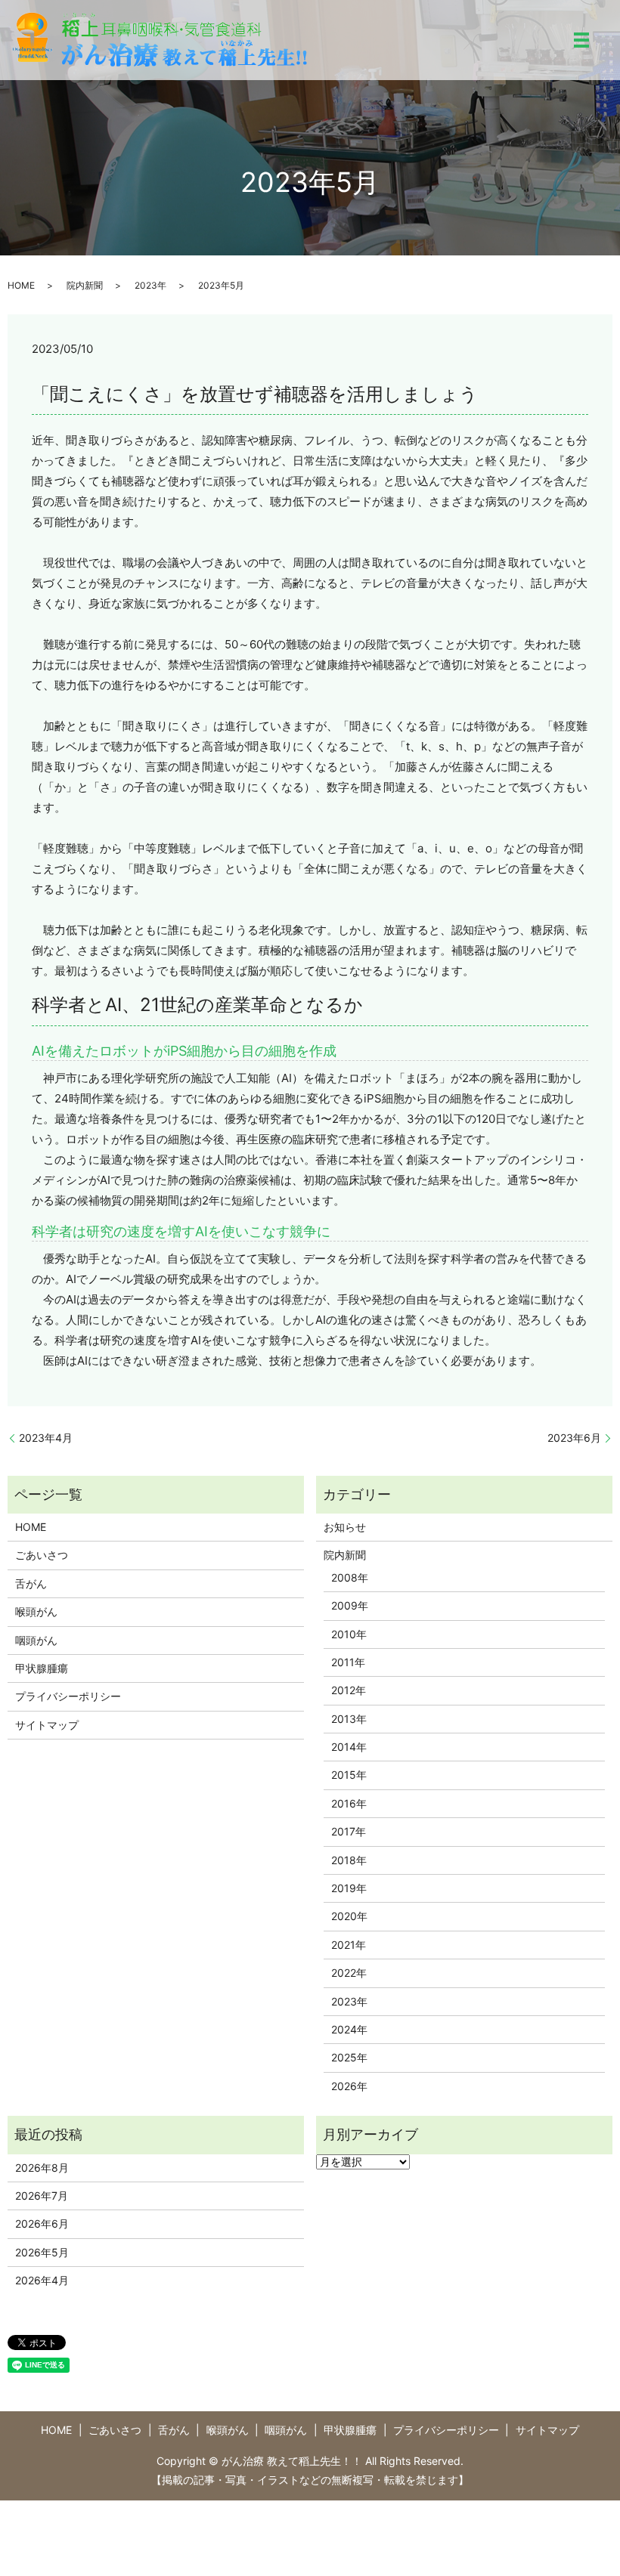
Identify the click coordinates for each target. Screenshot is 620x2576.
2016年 (349, 1803)
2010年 (349, 1634)
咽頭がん (36, 1640)
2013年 (349, 1719)
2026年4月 (42, 2280)
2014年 (349, 1747)
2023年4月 (46, 1438)
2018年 (349, 1860)
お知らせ (345, 1527)
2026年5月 (42, 2252)
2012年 (349, 1690)
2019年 (349, 1888)
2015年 (349, 1775)
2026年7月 (42, 2196)
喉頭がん (36, 1611)
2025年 (349, 2057)
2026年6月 (42, 2223)
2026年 (349, 2086)
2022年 (349, 1973)
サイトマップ (47, 1725)
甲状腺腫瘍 (42, 1668)
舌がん (31, 1583)
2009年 (350, 1605)
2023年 (150, 285)
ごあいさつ (42, 1555)
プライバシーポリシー (68, 1696)
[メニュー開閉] (581, 40)
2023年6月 (574, 1438)
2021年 (349, 1945)
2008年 (350, 1577)
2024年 (349, 2029)
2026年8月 (42, 2168)
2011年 (348, 1662)
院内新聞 (85, 285)
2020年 (349, 1916)
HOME (21, 285)
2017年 (349, 1831)
